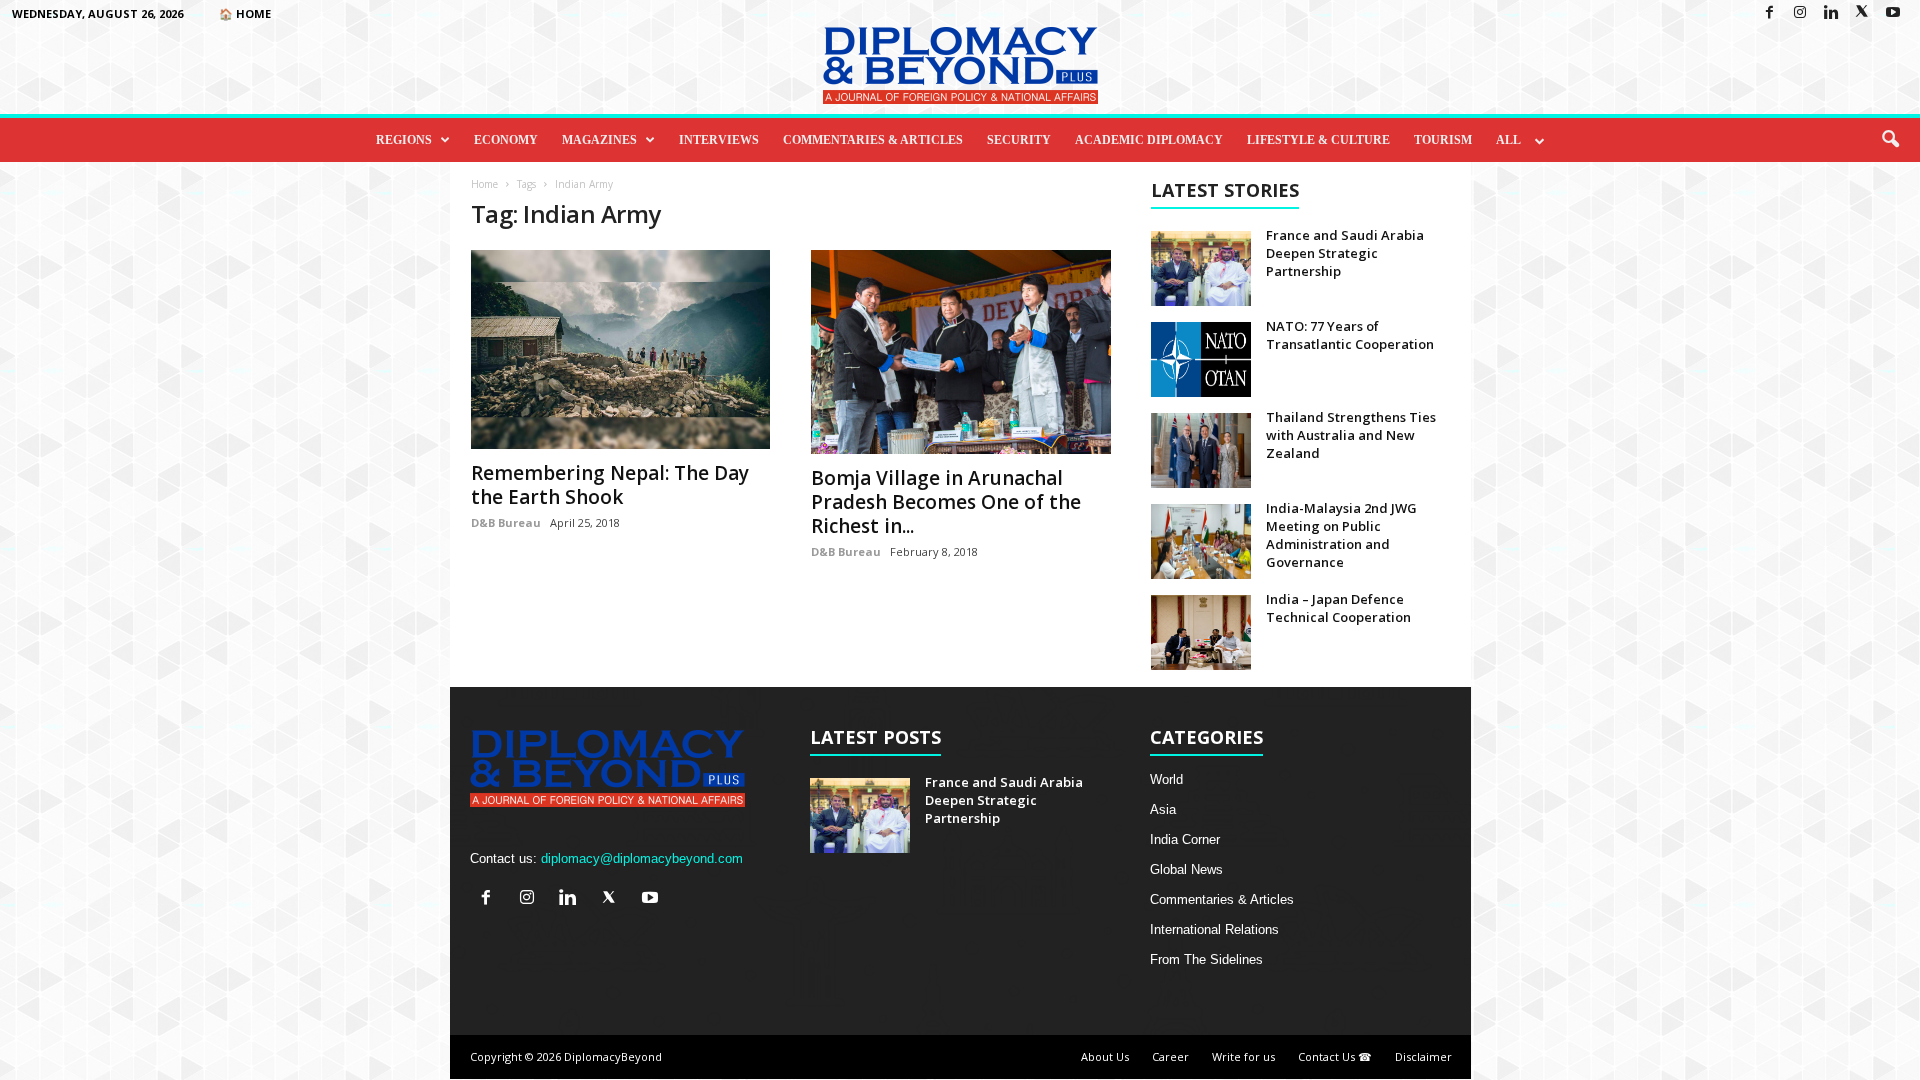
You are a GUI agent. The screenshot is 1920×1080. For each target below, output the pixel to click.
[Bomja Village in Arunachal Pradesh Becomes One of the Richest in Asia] (961, 352)
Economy (506, 140)
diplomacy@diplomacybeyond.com (642, 858)
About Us (1105, 1056)
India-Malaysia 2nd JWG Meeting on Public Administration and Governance (1341, 535)
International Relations (1214, 929)
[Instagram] (1800, 13)
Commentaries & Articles (873, 140)
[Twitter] (1862, 13)
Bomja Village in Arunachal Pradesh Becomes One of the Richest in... (946, 502)
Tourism (1443, 140)
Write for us (1243, 1056)
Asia (1163, 809)
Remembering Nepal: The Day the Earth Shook (610, 485)
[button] (1890, 140)
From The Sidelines (1206, 959)
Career (1170, 1056)
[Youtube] (1893, 13)
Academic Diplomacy (1149, 140)
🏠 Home (245, 13)
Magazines (599, 140)
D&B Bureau (506, 522)
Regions (404, 140)
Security (1019, 140)
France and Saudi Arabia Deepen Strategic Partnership (1345, 253)
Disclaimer (1423, 1056)
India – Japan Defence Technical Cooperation (1338, 608)
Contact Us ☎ (1335, 1056)
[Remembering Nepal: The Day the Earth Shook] (621, 349)
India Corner (1185, 839)
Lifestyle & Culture (1318, 140)
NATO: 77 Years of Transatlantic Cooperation (1350, 335)
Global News (1186, 869)
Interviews (719, 140)
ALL (1508, 140)
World (1166, 779)
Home (484, 184)
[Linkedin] (1831, 13)
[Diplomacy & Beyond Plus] (960, 65)
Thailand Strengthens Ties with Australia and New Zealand (1351, 435)
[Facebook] (1769, 13)
